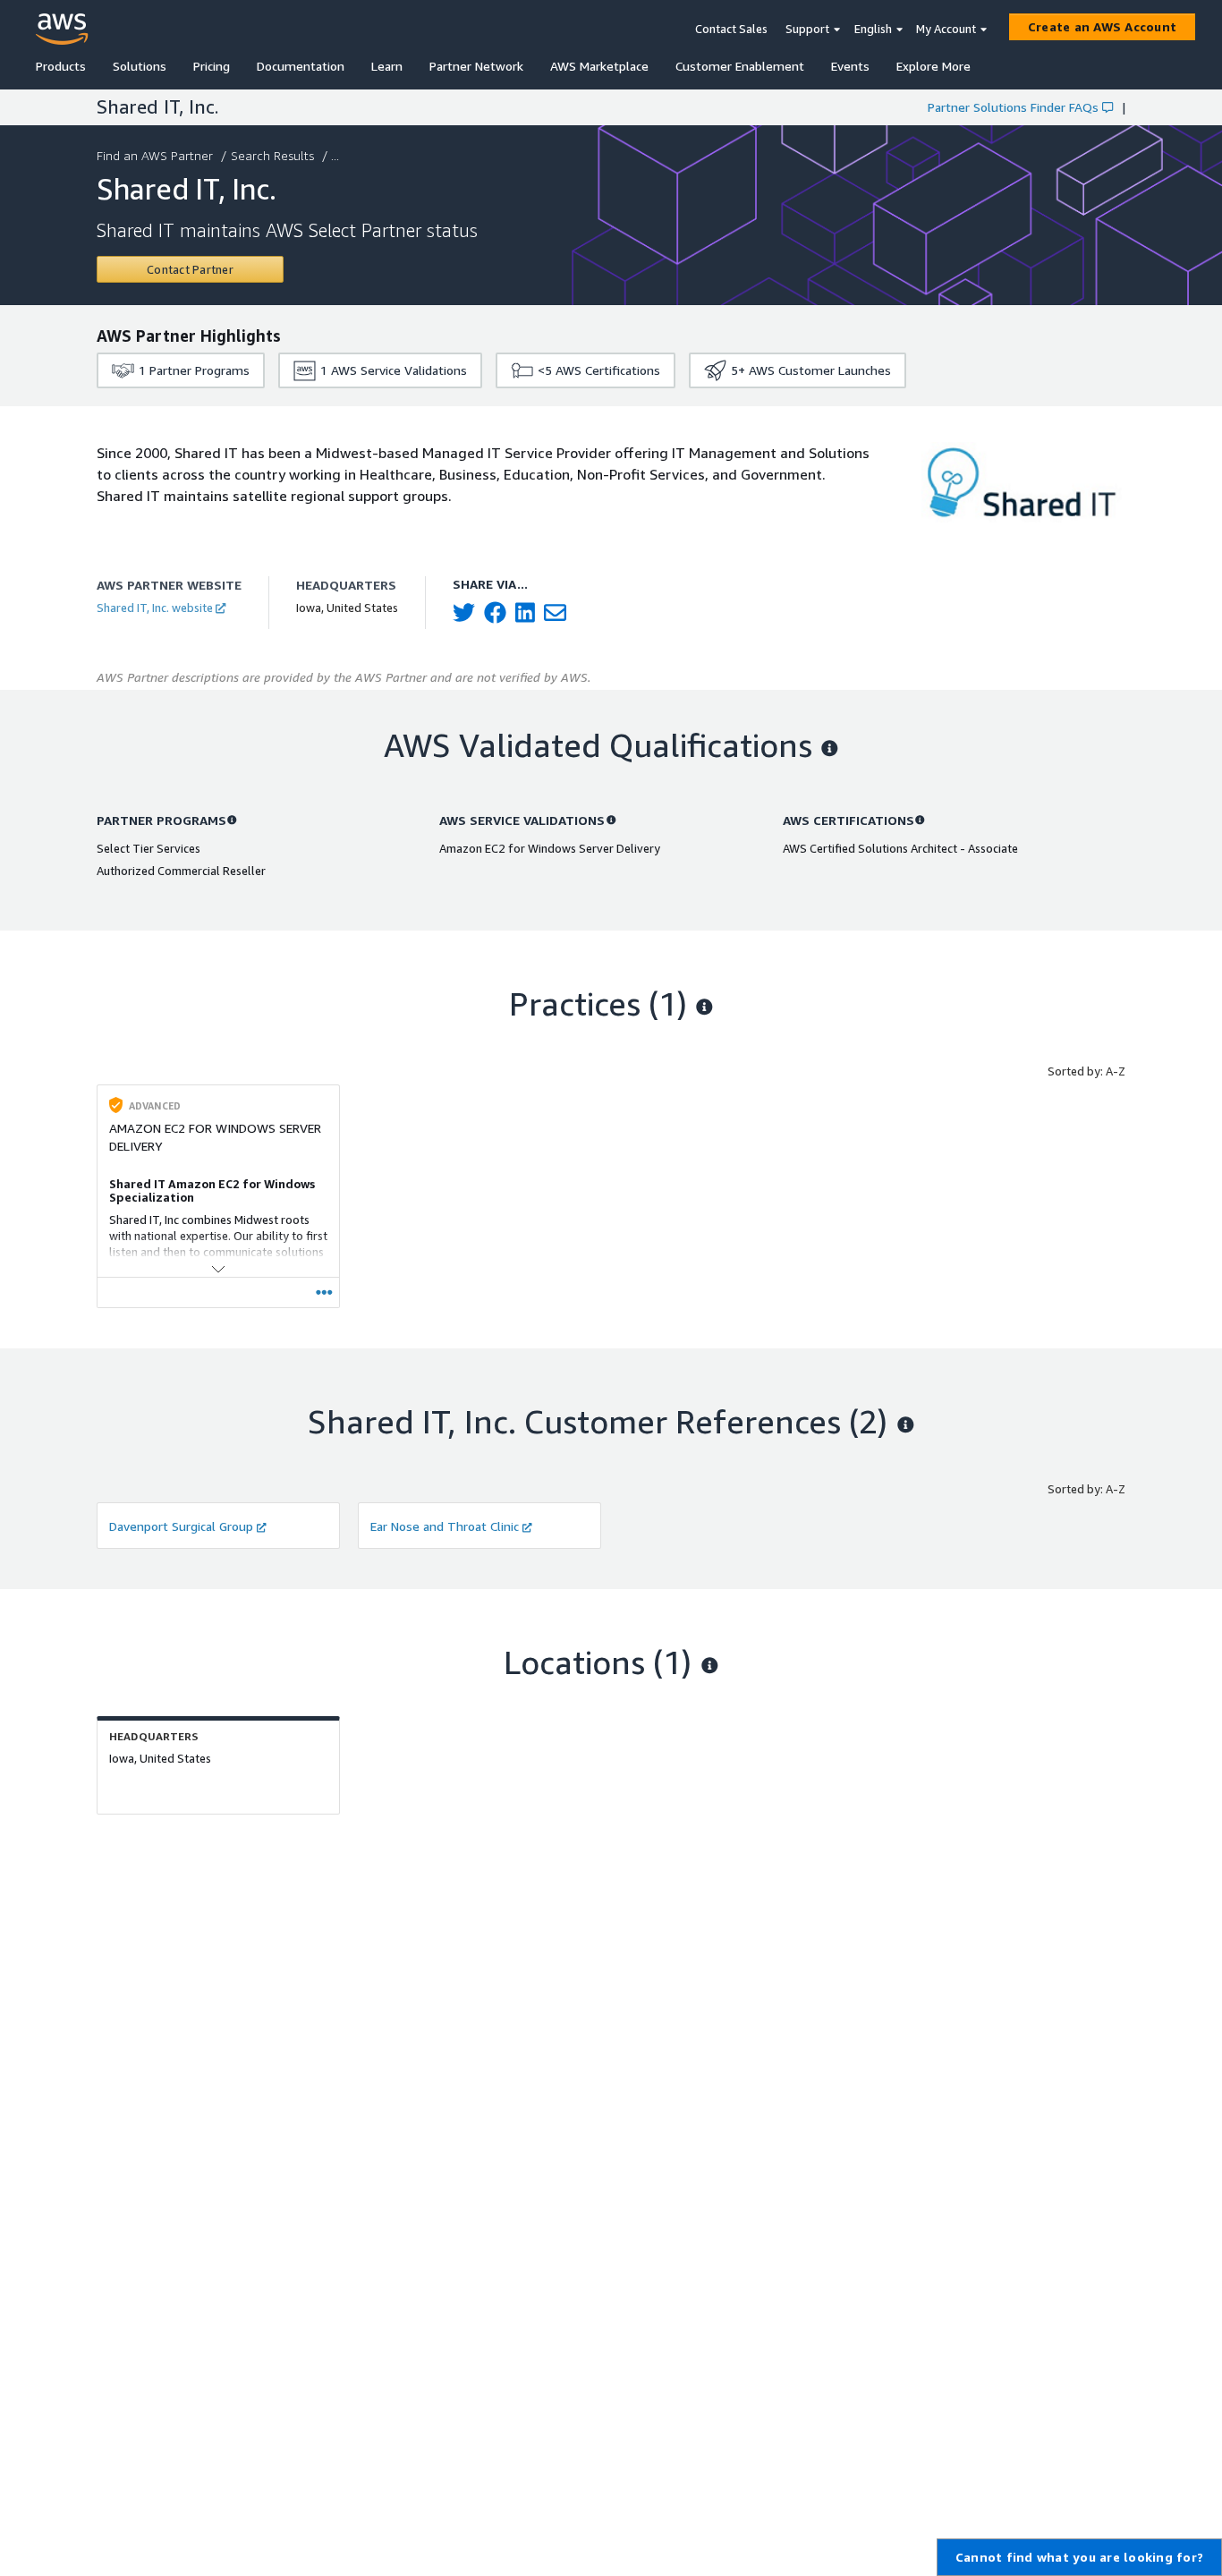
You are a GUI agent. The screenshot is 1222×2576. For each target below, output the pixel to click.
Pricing (212, 66)
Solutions (140, 66)
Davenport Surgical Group (181, 1526)
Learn (387, 66)
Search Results (272, 155)
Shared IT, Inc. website (155, 608)
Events (850, 66)
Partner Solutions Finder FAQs (1013, 107)
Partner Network (476, 66)
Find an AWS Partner (155, 155)
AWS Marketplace (599, 66)
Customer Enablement (740, 66)
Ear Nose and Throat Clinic (445, 1526)
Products (61, 66)
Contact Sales (731, 29)
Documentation (301, 66)
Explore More (933, 66)
